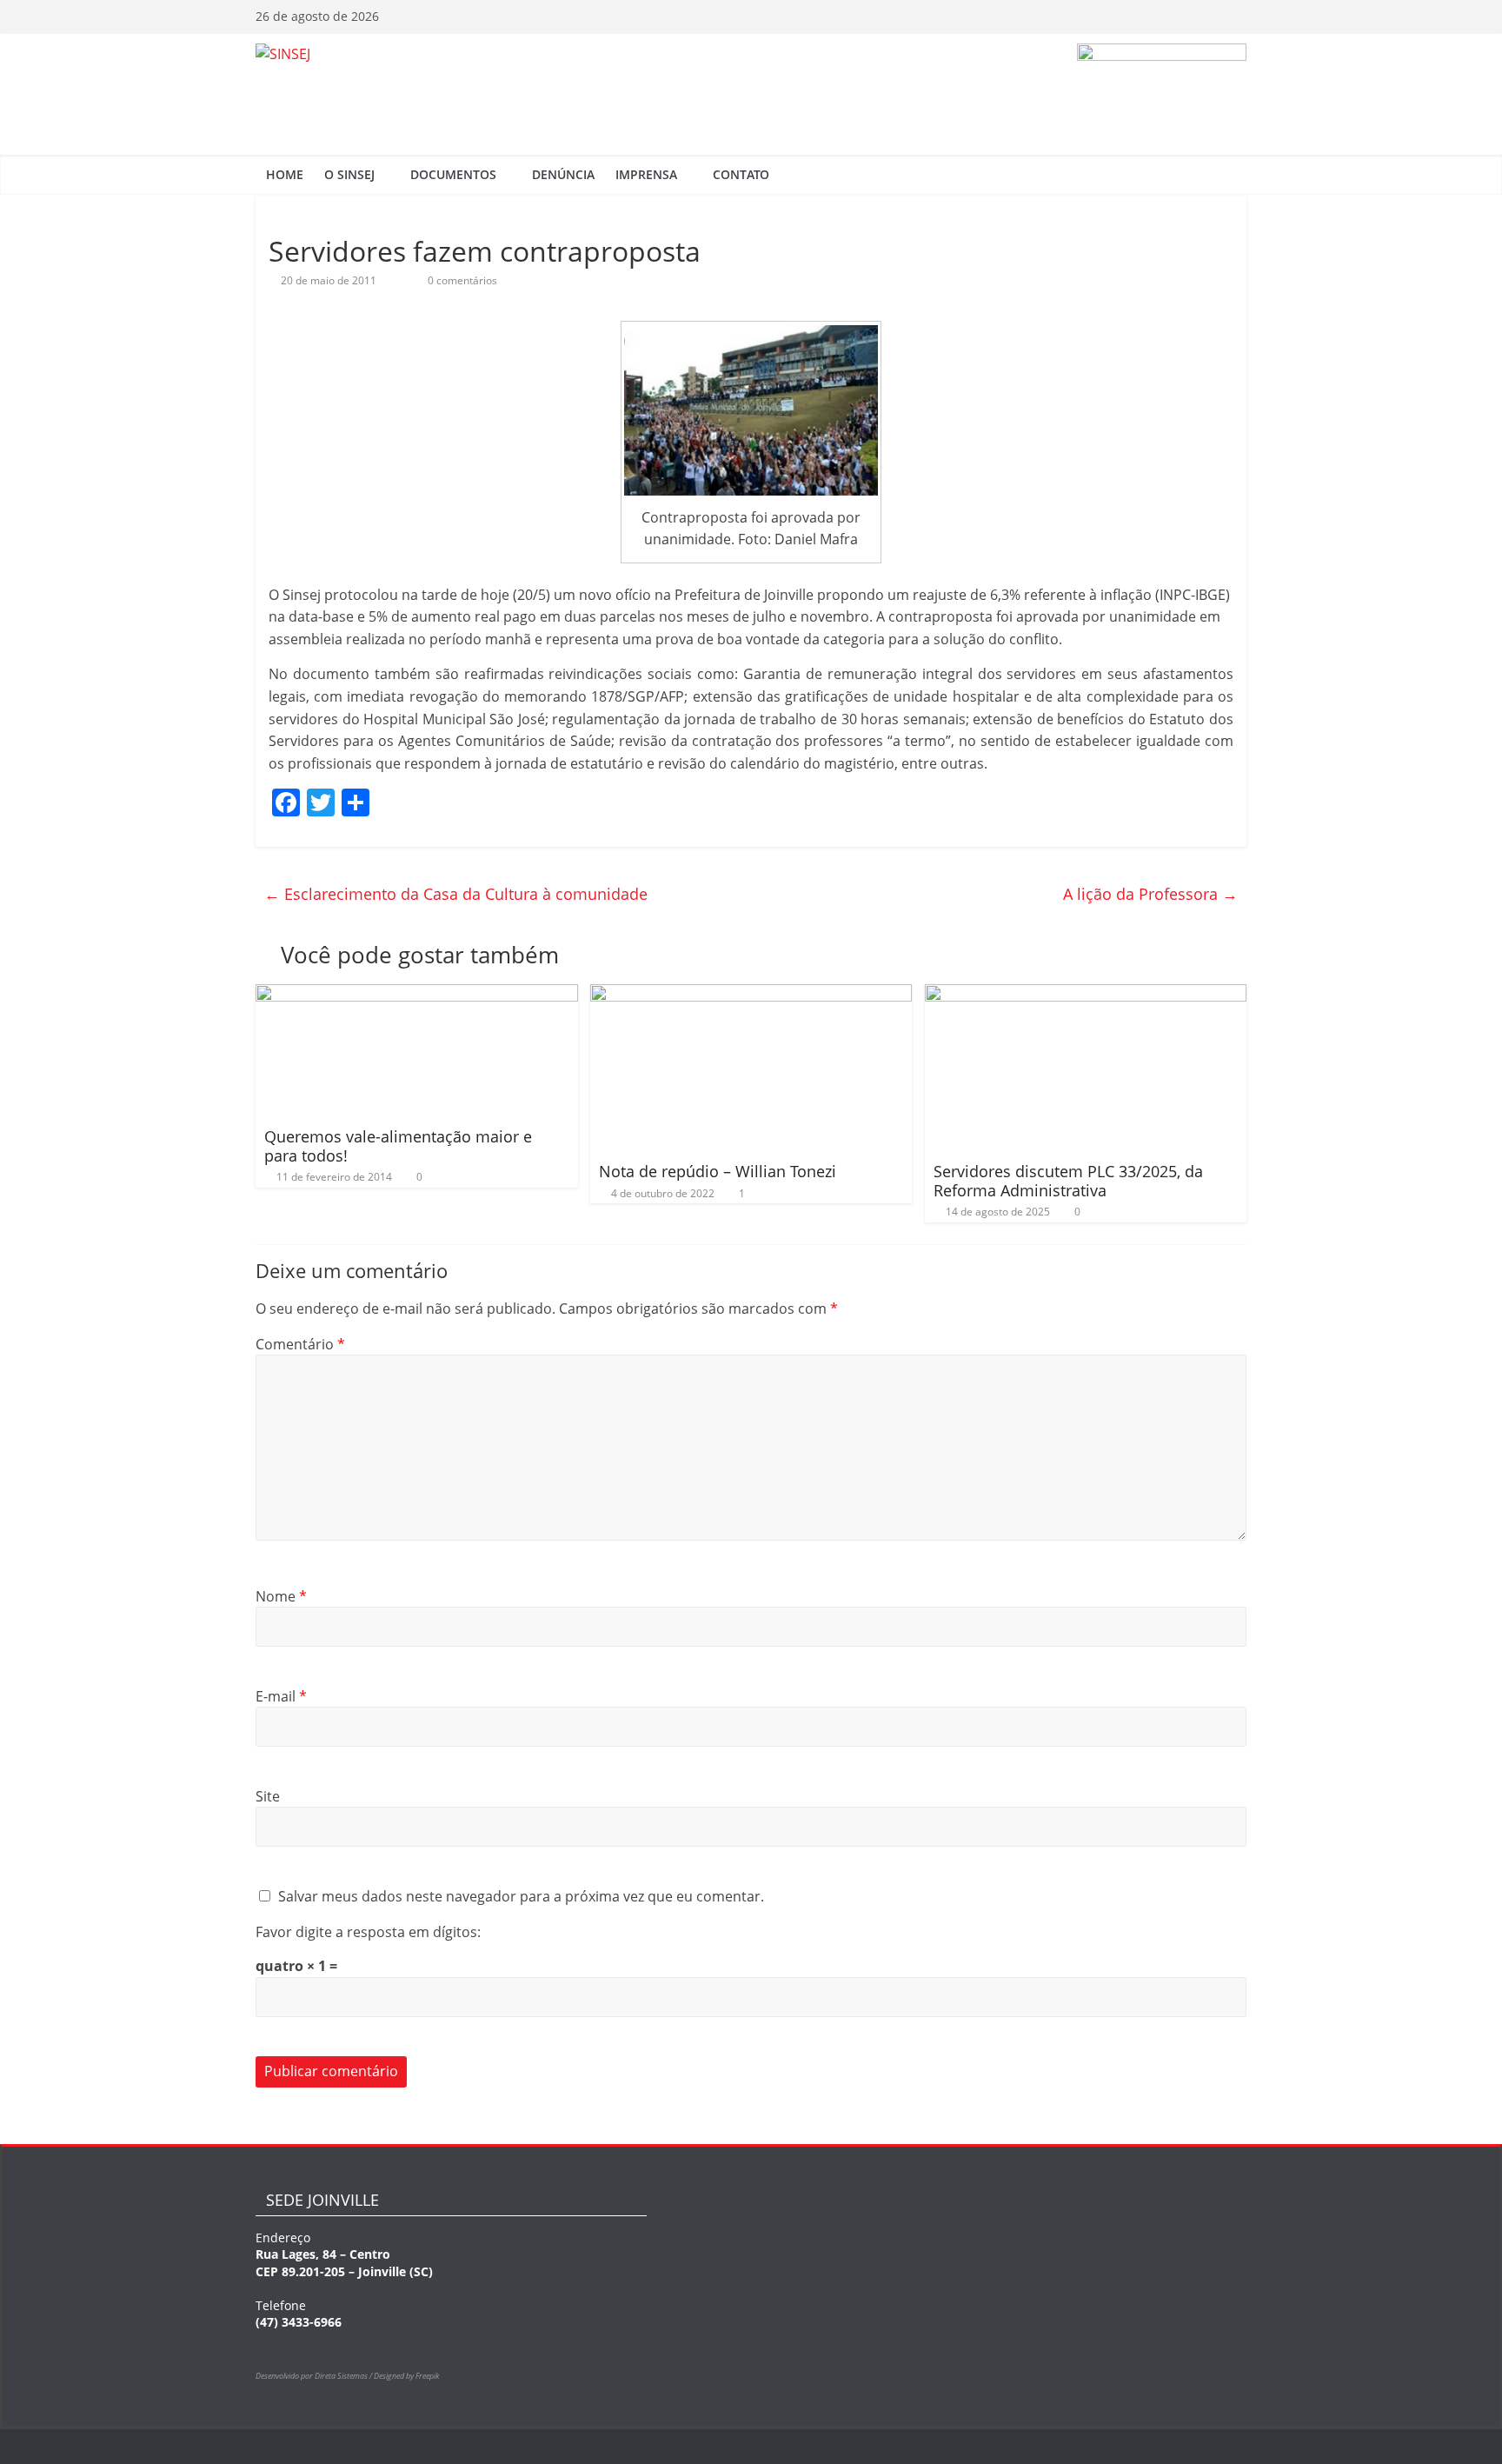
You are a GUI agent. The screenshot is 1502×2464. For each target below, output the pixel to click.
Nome (281, 1596)
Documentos (453, 174)
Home (285, 174)
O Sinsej (349, 174)
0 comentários (461, 280)
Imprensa (646, 174)
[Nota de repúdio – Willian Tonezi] (751, 995)
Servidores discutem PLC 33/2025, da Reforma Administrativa (1068, 1181)
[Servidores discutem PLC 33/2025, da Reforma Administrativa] (1086, 995)
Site (268, 1796)
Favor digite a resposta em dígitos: (368, 1932)
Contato (741, 174)
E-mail (281, 1696)
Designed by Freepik (406, 2376)
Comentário (300, 1344)
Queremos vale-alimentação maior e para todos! (398, 1146)
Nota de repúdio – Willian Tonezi (718, 1171)
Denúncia (563, 174)
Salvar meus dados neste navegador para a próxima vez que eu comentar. (521, 1896)
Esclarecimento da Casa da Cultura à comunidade (456, 894)
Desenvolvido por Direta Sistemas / (315, 2376)
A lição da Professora (1150, 894)
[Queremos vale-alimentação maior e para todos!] (417, 995)
